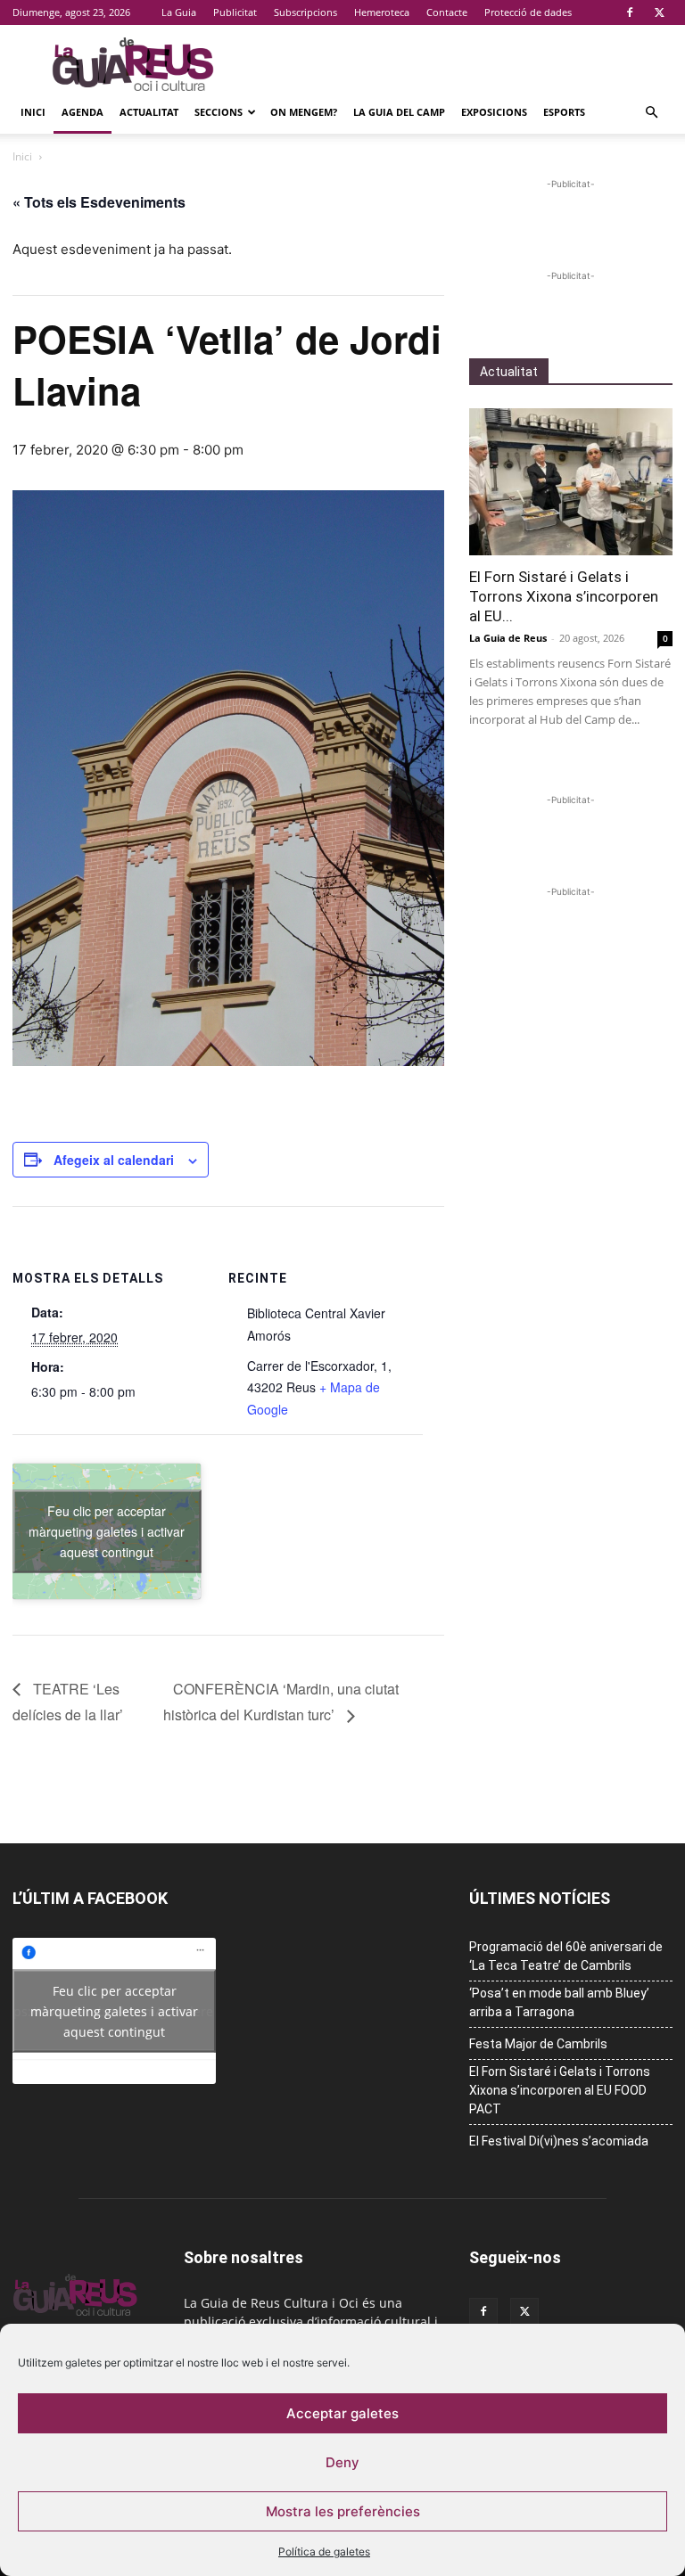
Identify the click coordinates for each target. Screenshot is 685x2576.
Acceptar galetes (342, 2413)
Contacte (447, 12)
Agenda (83, 112)
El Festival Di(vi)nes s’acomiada (559, 2141)
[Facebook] (630, 12)
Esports (564, 112)
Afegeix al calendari (114, 1160)
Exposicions (494, 112)
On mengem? (304, 112)
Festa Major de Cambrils (538, 2044)
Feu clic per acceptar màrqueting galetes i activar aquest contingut (107, 1530)
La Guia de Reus (508, 638)
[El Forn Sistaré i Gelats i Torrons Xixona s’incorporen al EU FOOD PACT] (571, 482)
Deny (342, 2462)
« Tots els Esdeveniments (99, 202)
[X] (659, 12)
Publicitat (235, 12)
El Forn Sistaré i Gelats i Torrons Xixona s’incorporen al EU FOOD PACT (560, 2090)
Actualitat (149, 112)
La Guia (179, 12)
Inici (33, 112)
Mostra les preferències (343, 2511)
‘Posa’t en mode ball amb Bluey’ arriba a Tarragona (559, 2002)
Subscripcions (305, 12)
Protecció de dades (528, 12)
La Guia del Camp (399, 112)
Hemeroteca (382, 12)
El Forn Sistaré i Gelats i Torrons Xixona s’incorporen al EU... (564, 596)
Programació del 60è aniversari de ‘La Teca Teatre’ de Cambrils (566, 1956)
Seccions (219, 112)
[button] (651, 113)
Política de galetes (324, 2551)
